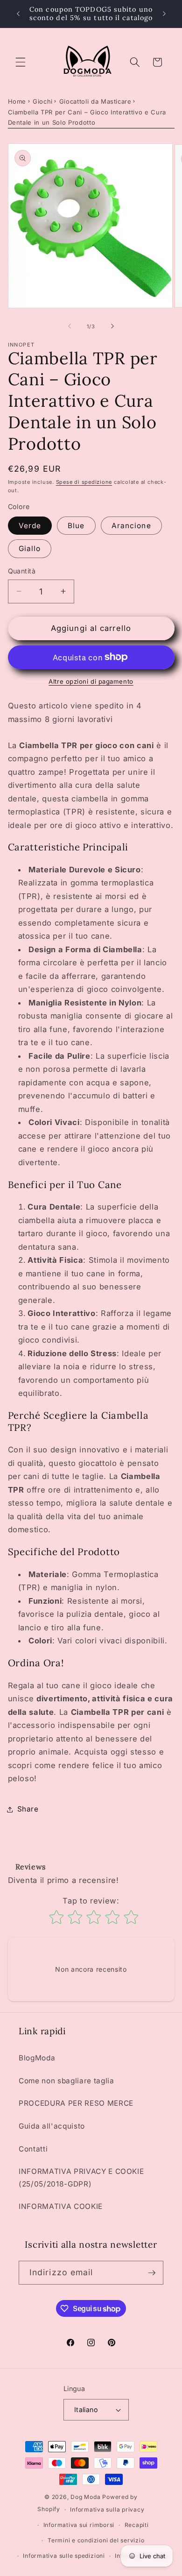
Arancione (131, 526)
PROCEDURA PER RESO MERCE (76, 2103)
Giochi (43, 101)
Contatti (33, 2149)
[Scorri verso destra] (112, 326)
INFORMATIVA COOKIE (61, 2206)
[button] (21, 62)
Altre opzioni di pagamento (91, 681)
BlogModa (37, 2058)
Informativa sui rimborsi (79, 2525)
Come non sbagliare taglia (66, 2081)
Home (17, 101)
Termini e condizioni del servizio (96, 2540)
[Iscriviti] (152, 2273)
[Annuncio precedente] (18, 14)
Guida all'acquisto (52, 2126)
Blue (76, 526)
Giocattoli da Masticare (95, 101)
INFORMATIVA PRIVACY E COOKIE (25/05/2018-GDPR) (81, 2178)
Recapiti (137, 2525)
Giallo (30, 548)
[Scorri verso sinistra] (70, 326)
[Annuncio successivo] (164, 14)
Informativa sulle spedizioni (64, 2556)
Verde (30, 526)
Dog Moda (85, 2497)
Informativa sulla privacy (107, 2509)
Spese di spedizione (84, 482)
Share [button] (28, 1809)
